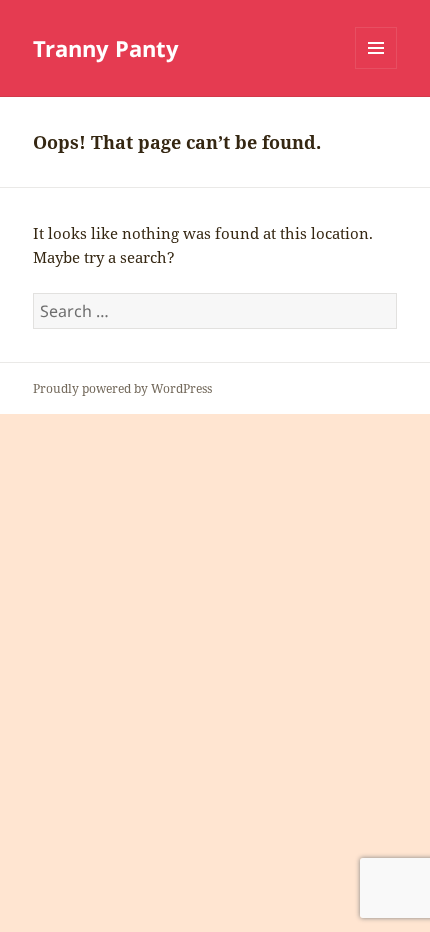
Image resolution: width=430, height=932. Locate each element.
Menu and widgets (376, 68)
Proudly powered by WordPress (122, 388)
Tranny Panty (106, 48)
